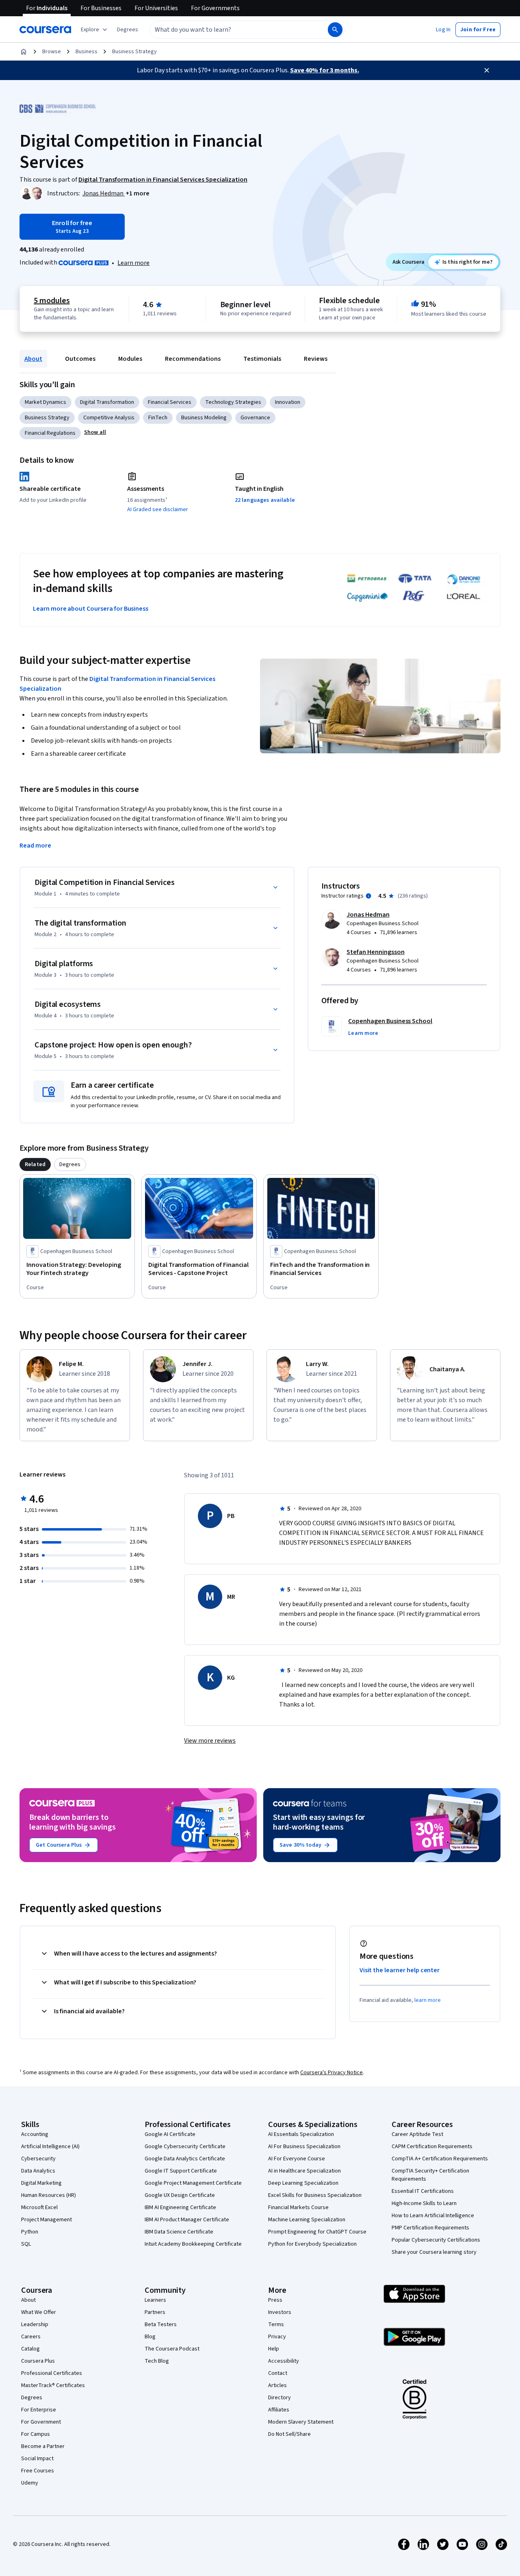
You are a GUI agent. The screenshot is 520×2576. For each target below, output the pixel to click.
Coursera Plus (38, 2361)
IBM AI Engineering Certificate (180, 2207)
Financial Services (170, 402)
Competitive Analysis (109, 418)
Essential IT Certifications (423, 2191)
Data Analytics (38, 2171)
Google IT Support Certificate (181, 2171)
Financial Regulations (50, 433)
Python (30, 2232)
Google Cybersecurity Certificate (185, 2147)
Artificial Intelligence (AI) (50, 2147)
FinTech (158, 418)
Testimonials (262, 359)
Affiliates (279, 2410)
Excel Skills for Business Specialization (315, 2195)
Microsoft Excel (39, 2207)
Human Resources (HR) (49, 2195)
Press (275, 2300)
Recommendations (193, 359)
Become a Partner (43, 2446)
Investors (280, 2312)
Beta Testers (161, 2324)
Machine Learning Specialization (307, 2220)
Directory (279, 2398)
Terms (276, 2324)
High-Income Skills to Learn (424, 2203)
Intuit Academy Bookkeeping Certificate (193, 2244)
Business (87, 52)
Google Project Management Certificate (193, 2183)
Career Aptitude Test (417, 2134)
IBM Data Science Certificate (179, 2232)
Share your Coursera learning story (434, 2252)
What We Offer (39, 2312)
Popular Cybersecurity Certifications (436, 2240)
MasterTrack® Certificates (53, 2385)
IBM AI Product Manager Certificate (187, 2220)
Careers (31, 2337)
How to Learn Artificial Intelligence (433, 2216)
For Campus (36, 2434)
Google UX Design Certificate (180, 2195)
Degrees (32, 2398)
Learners (155, 2300)
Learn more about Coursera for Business (91, 609)
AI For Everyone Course (297, 2159)
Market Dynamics (45, 402)
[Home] (24, 52)
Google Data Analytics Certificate (185, 2159)
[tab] (35, 1164)
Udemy (30, 2483)
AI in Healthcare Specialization (304, 2171)
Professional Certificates (52, 2373)
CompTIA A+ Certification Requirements (440, 2159)
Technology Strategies (233, 402)
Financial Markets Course (298, 2207)
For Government (41, 2422)
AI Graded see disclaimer (158, 510)
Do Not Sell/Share (289, 2434)
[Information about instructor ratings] (368, 896)
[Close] (487, 70)
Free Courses (38, 2471)
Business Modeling (204, 418)
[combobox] (230, 30)
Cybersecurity (38, 2159)
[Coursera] (45, 30)
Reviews (316, 359)
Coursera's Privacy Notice (331, 2073)
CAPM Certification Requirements (432, 2147)
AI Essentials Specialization (301, 2134)
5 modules (52, 301)
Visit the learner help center (400, 1970)
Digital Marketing (41, 2183)
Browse (52, 52)
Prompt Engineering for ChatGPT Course (317, 2232)
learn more (428, 2000)
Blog (150, 2337)
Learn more (133, 263)
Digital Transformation (107, 402)
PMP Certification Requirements (430, 2228)
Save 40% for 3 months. (325, 70)
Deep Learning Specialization (303, 2183)
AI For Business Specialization (304, 2147)
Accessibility (284, 2361)
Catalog (30, 2349)
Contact (278, 2373)
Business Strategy (134, 52)
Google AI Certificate (170, 2134)
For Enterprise (39, 2410)
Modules (130, 359)
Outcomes (80, 359)
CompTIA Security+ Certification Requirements (430, 2175)
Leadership (35, 2324)
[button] (128, 30)
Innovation (288, 402)
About (33, 359)
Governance (255, 418)
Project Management (47, 2220)
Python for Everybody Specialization (312, 2244)
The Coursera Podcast (172, 2349)
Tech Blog (157, 2361)
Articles (277, 2385)
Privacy (277, 2337)
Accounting (35, 2134)
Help (274, 2349)
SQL (26, 2244)
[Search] (335, 30)
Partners (155, 2312)
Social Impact (37, 2459)
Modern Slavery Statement (301, 2422)
